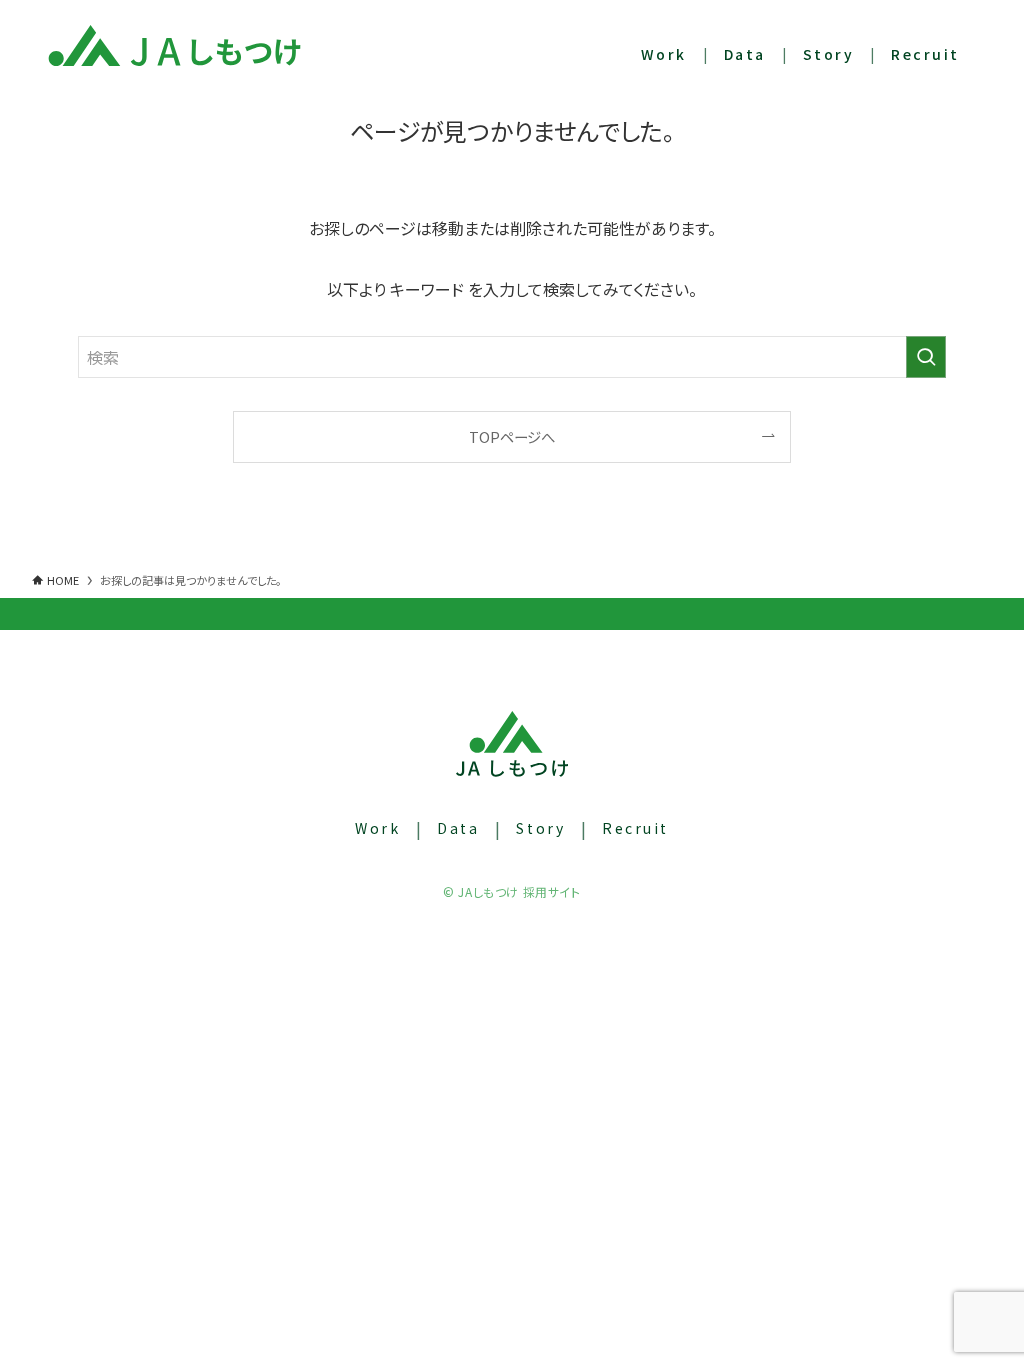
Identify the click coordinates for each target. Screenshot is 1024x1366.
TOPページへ (512, 436)
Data (458, 828)
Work (377, 828)
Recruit (635, 828)
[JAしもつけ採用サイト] (174, 45)
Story (540, 828)
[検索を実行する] (926, 357)
